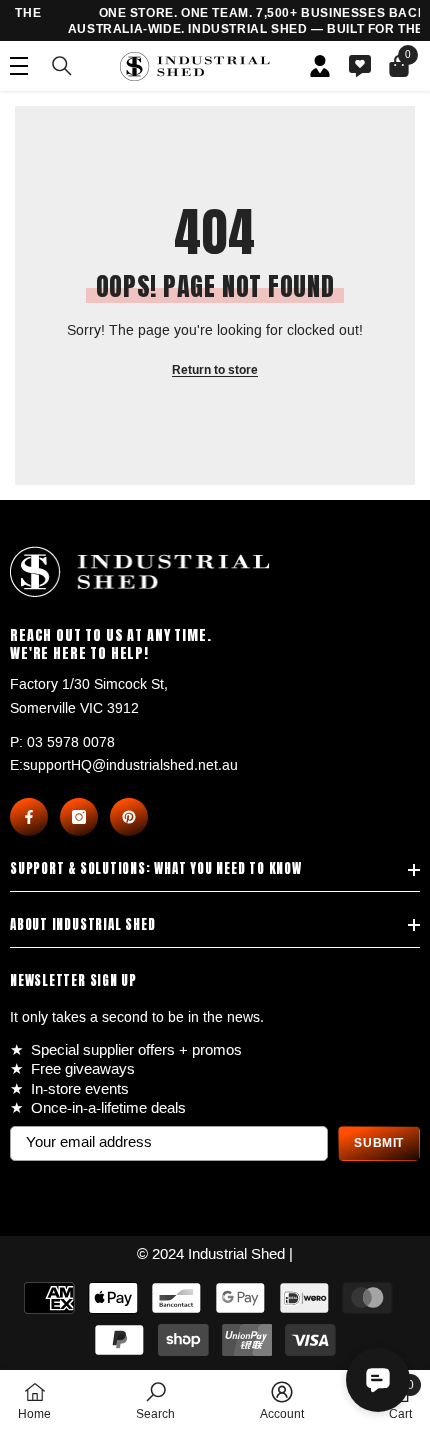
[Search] (62, 66)
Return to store (215, 370)
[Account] (320, 66)
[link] (155, 1400)
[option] (225, 21)
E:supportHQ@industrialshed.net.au (124, 765)
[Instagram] (79, 817)
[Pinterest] (129, 817)
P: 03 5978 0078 (62, 742)
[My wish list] (360, 66)
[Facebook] (29, 817)
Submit (379, 1143)
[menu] (19, 66)
